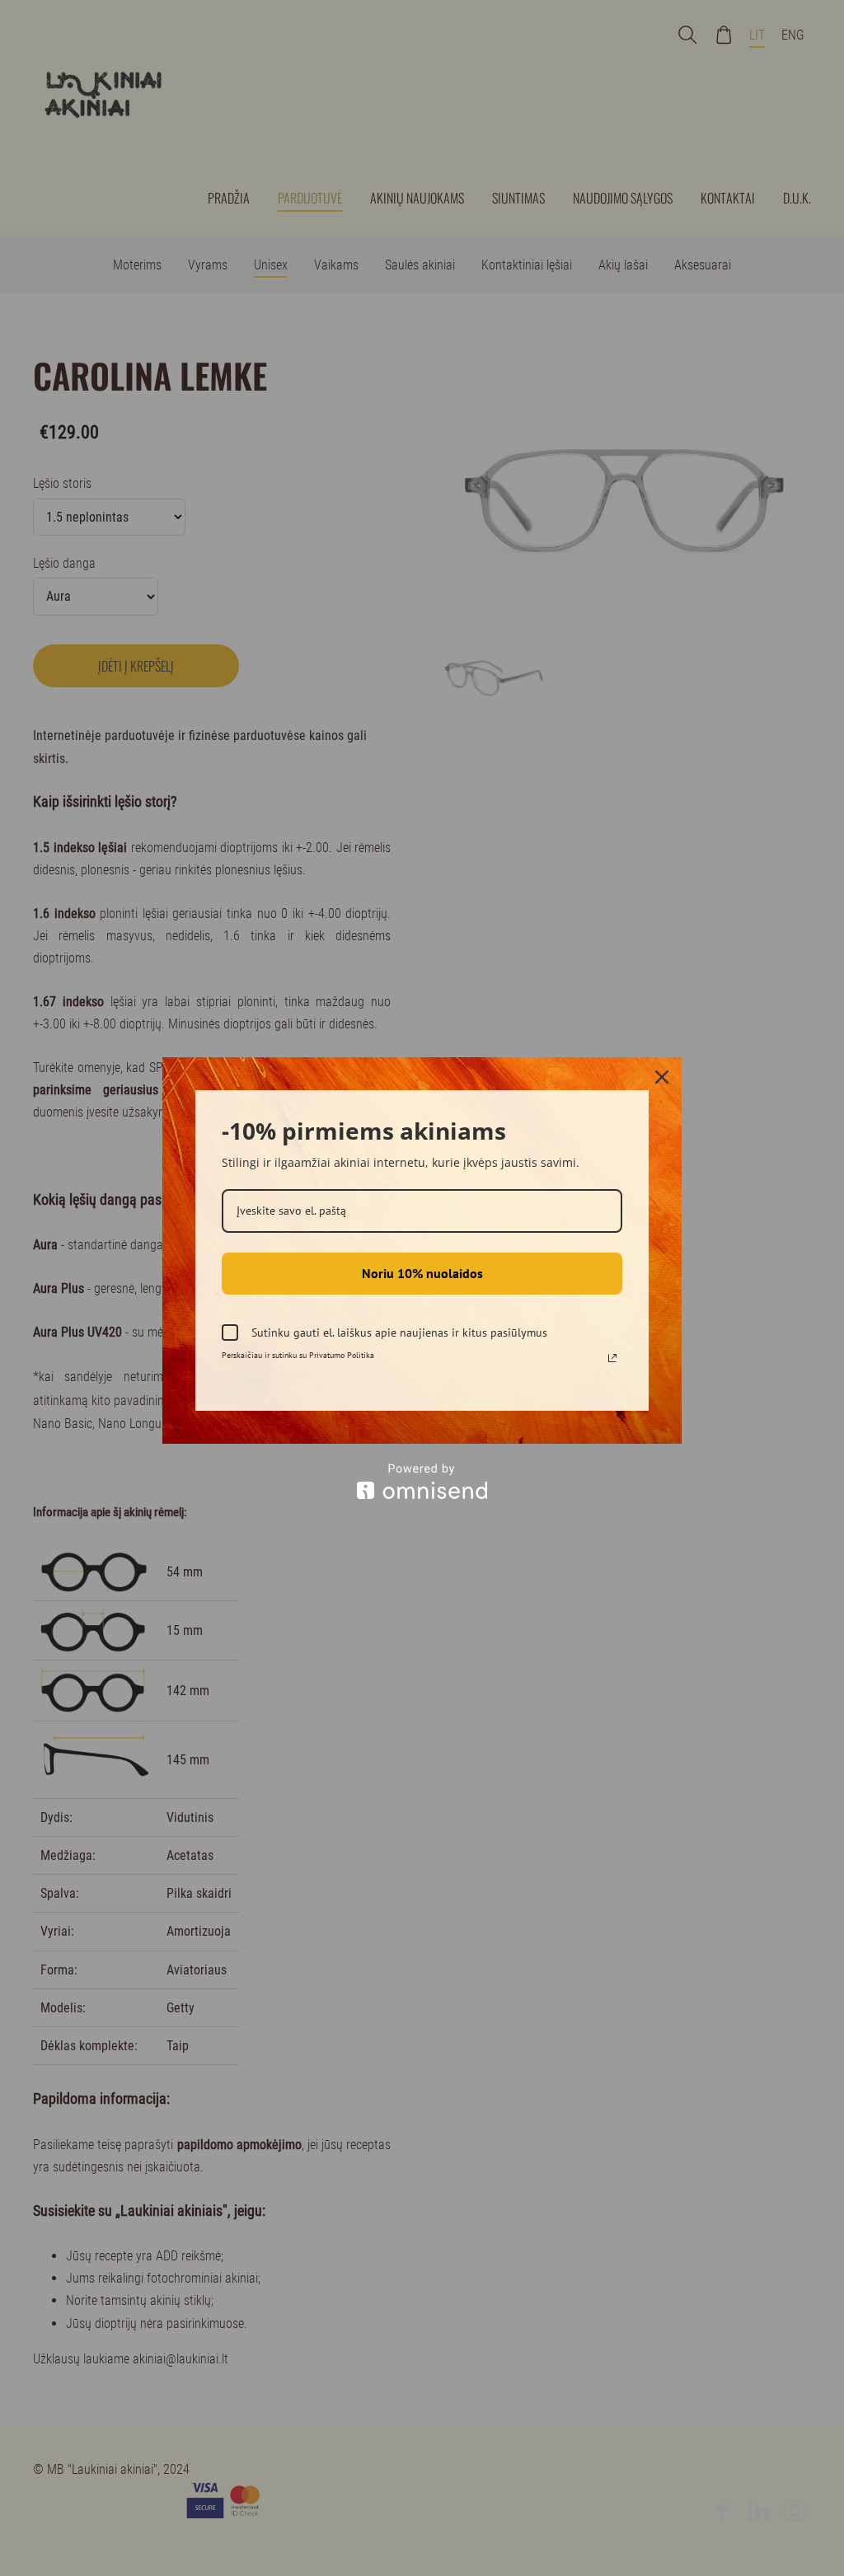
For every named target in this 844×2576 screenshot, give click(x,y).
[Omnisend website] (422, 1481)
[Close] (662, 1077)
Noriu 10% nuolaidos (422, 1273)
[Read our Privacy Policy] (612, 1358)
